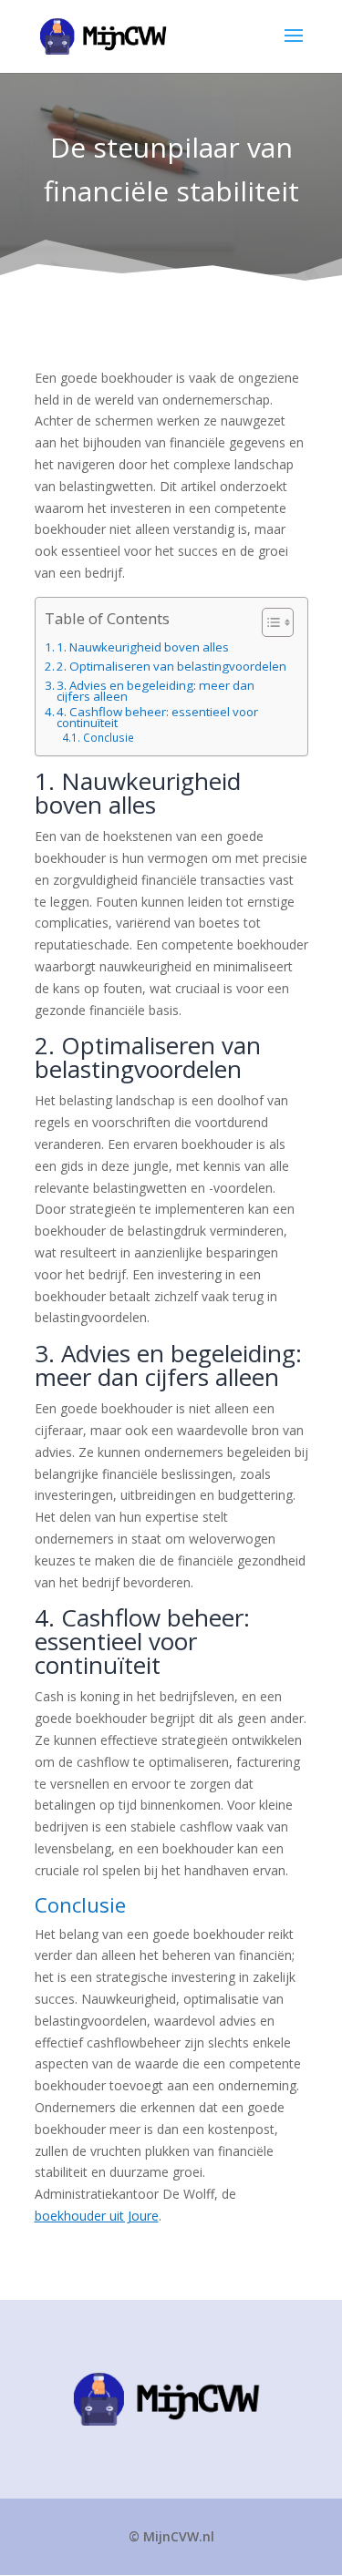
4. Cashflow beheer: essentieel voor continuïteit (157, 718)
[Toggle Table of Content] (269, 622)
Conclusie (108, 739)
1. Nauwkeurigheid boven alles (143, 648)
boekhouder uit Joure (97, 2216)
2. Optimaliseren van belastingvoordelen (171, 667)
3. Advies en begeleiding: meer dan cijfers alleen (155, 692)
